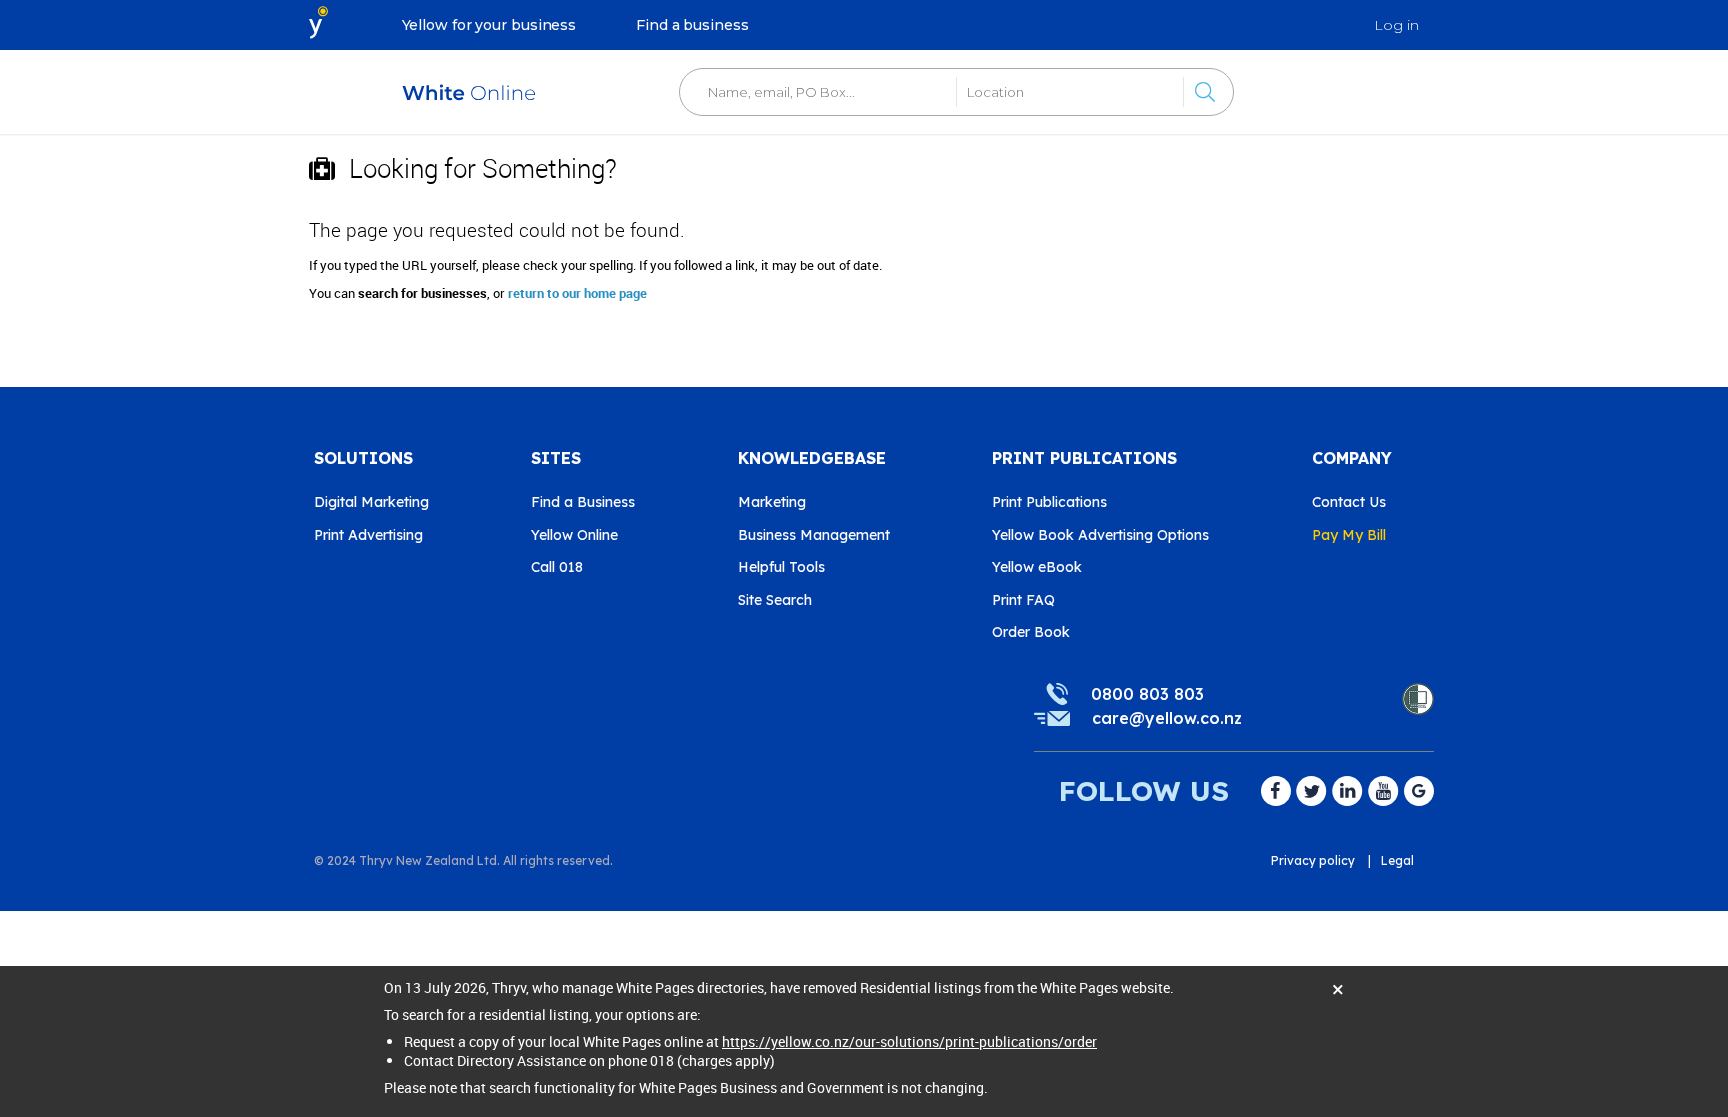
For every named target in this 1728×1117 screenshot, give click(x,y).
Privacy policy (1313, 860)
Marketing (772, 502)
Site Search (775, 600)
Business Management (814, 535)
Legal (1397, 860)
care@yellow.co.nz (1167, 718)
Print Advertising (368, 535)
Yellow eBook (1037, 567)
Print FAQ (1023, 600)
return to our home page (577, 293)
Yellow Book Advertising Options (1100, 535)
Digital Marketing (371, 502)
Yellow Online (574, 535)
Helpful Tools (781, 567)
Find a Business (583, 502)
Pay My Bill (1349, 535)
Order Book (1031, 632)
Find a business (692, 25)
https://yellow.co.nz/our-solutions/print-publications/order (909, 1041)
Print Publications (1049, 502)
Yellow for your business (489, 25)
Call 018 (557, 567)
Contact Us (1349, 502)
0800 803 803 (1147, 694)
